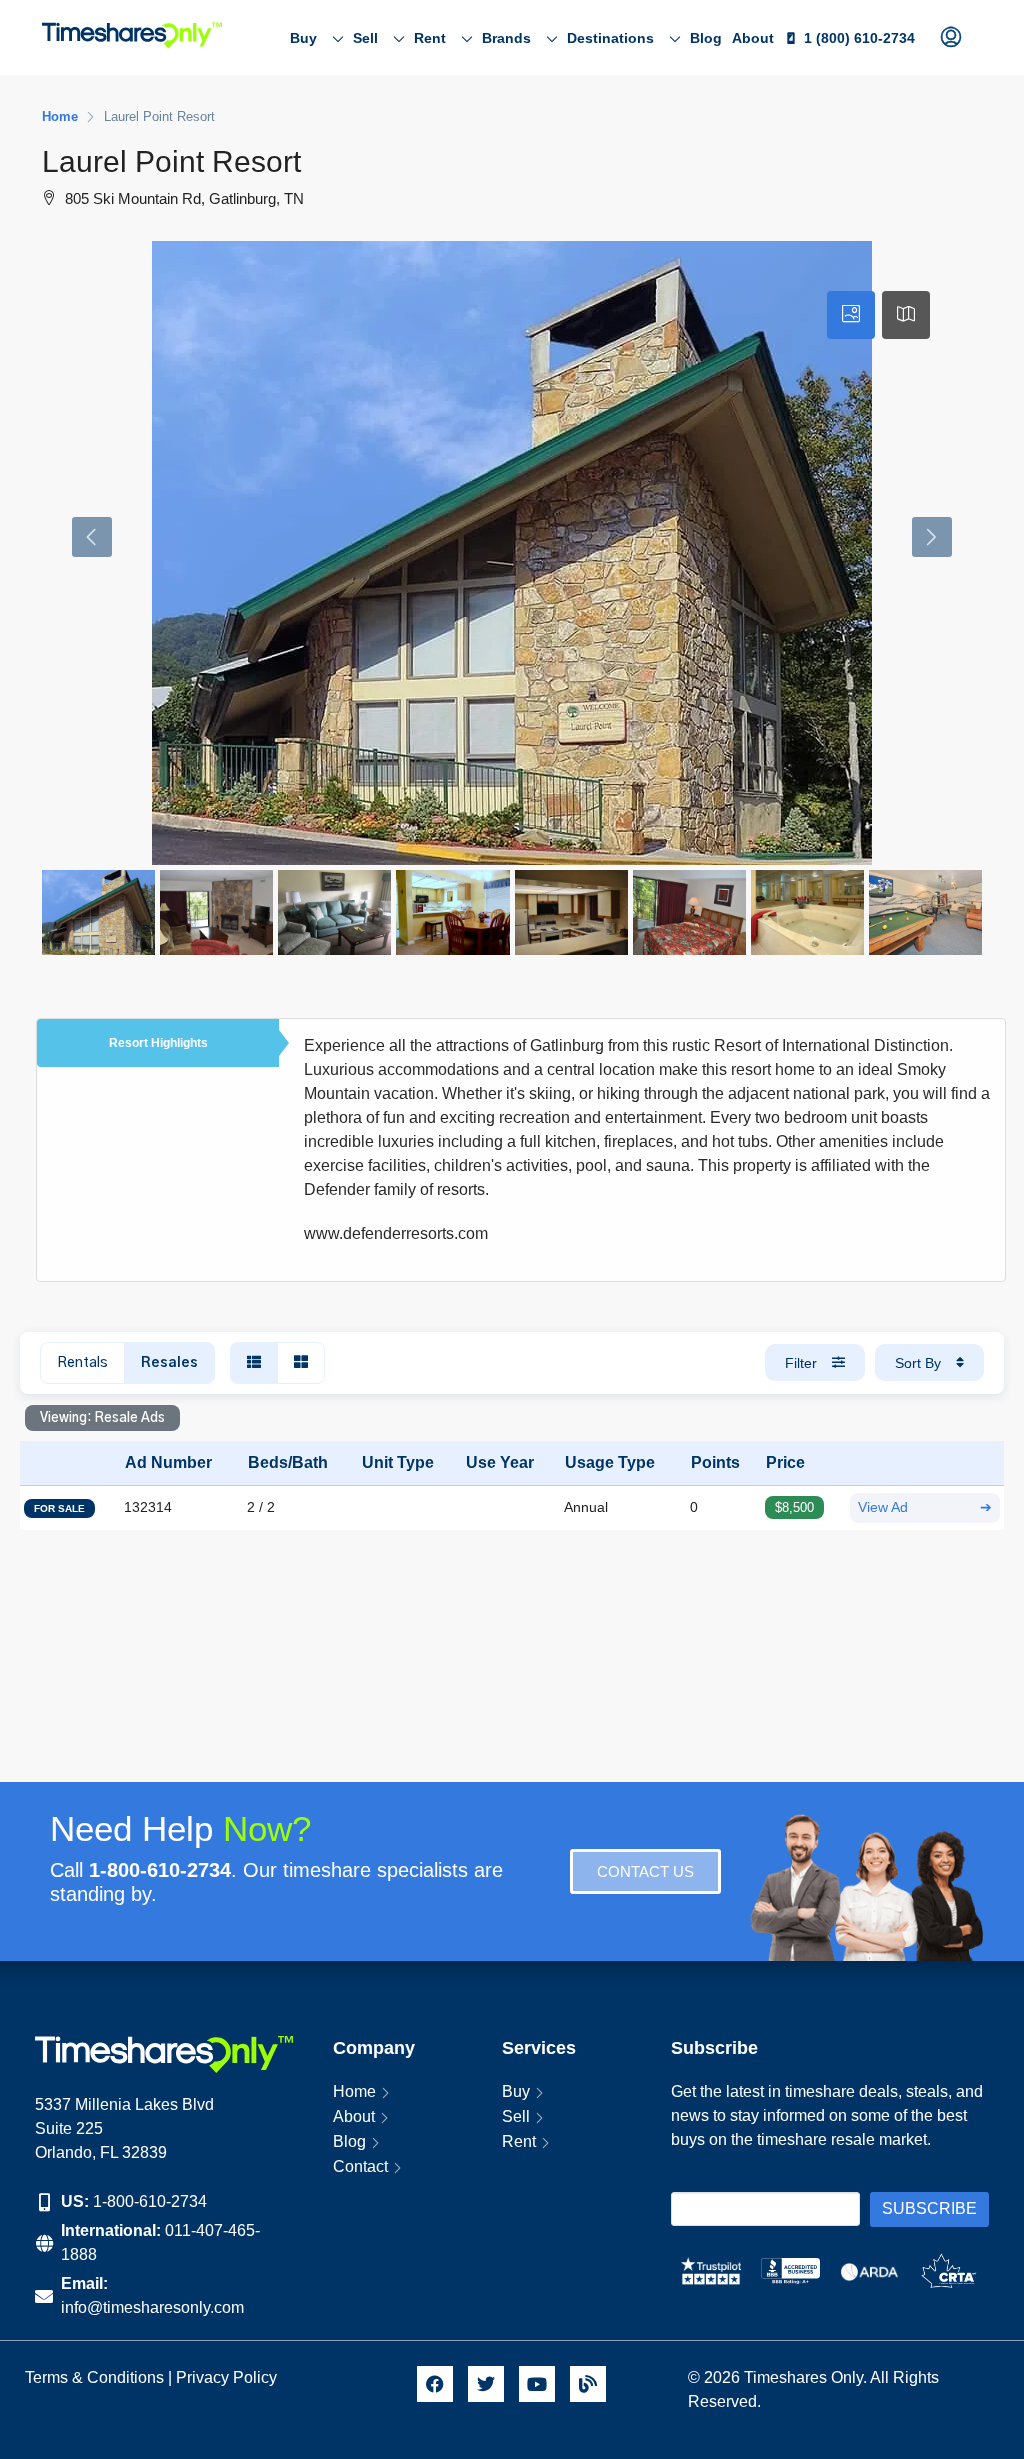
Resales (169, 1363)
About (753, 38)
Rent (430, 38)
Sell (365, 38)
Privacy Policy (228, 2377)
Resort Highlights (158, 1043)
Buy (303, 38)
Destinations (610, 38)
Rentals (82, 1363)
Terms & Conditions (94, 2377)
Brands (506, 38)
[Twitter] (486, 2384)
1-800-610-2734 (150, 2201)
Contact (360, 2166)
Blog (706, 38)
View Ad (925, 1507)
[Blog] (588, 2384)
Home (354, 2091)
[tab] (851, 315)
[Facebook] (435, 2384)
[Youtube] (537, 2384)
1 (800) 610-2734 (859, 38)
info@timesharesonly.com (152, 2307)
